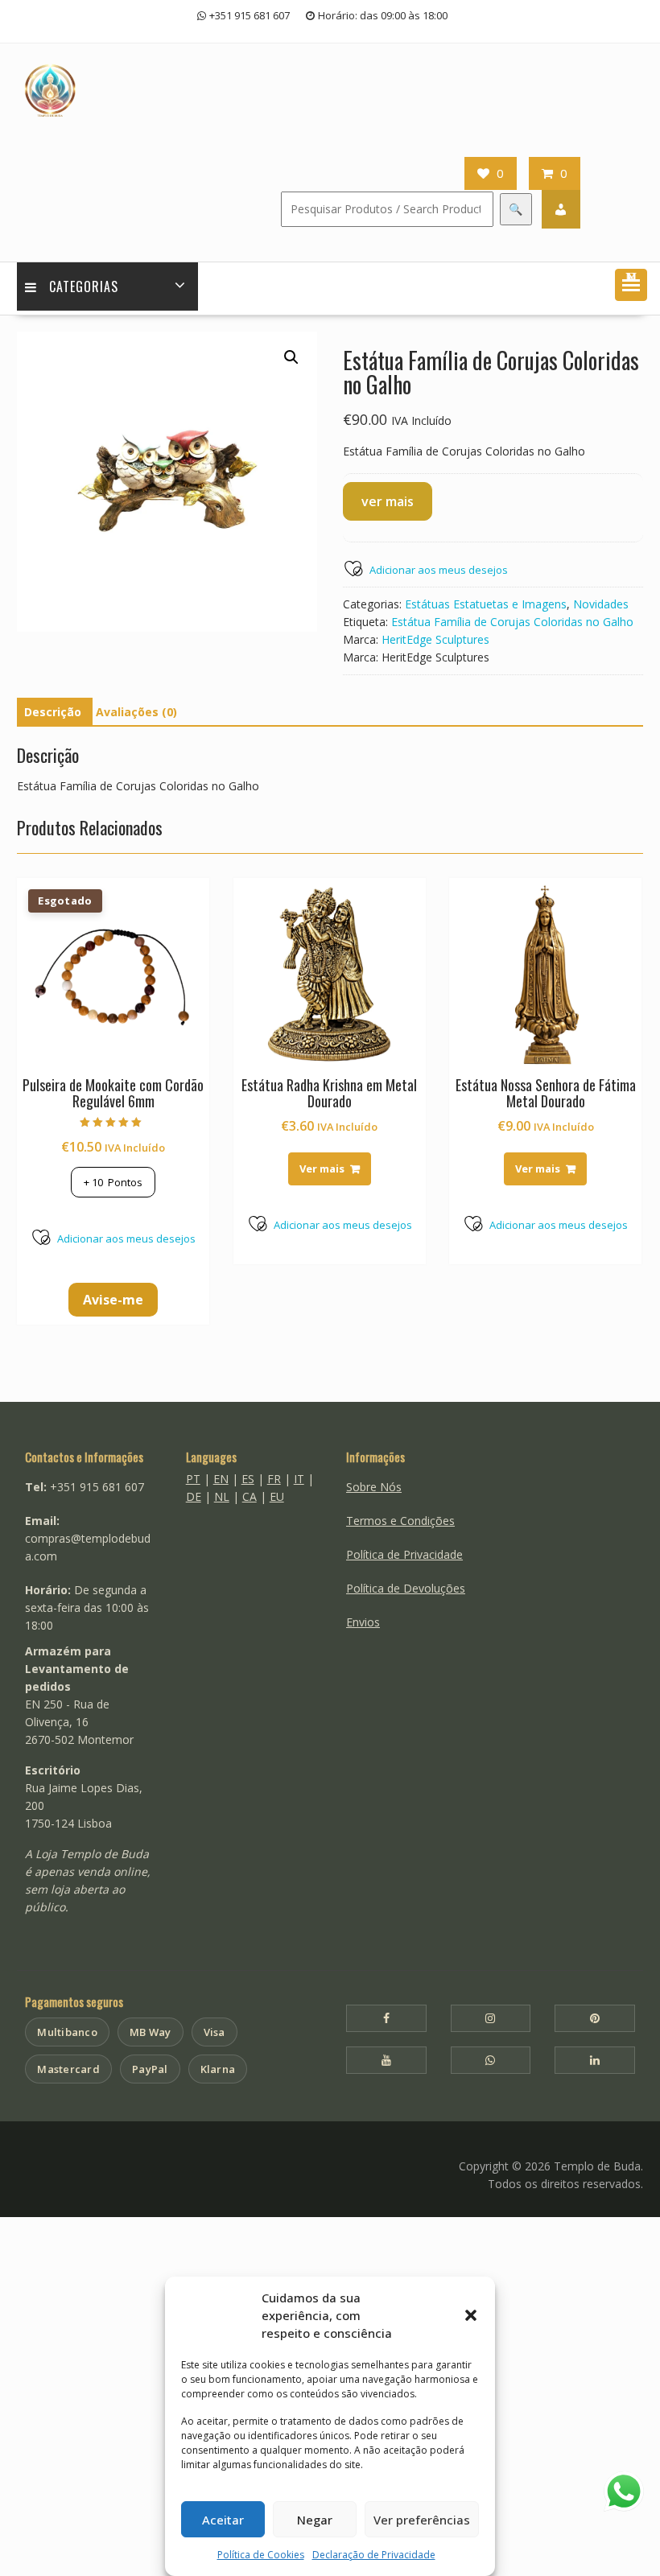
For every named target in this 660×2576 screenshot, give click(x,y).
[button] (471, 2315)
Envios (363, 1622)
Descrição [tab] (53, 712)
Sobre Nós (374, 1487)
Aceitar (223, 2520)
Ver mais (322, 1168)
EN (221, 1479)
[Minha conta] (561, 209)
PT (193, 1479)
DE (194, 1496)
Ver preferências (422, 2520)
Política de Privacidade (404, 1554)
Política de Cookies (261, 2555)
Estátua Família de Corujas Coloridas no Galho (512, 622)
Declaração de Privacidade (374, 2555)
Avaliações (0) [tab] (136, 712)
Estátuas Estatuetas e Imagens (486, 604)
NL (222, 1496)
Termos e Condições (400, 1521)
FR (274, 1479)
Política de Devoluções (406, 1588)
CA (250, 1496)
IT (299, 1479)
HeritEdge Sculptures (435, 639)
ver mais (388, 501)
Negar (315, 2520)
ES (248, 1479)
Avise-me (113, 1300)
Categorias (84, 286)
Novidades (601, 604)
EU (277, 1496)
